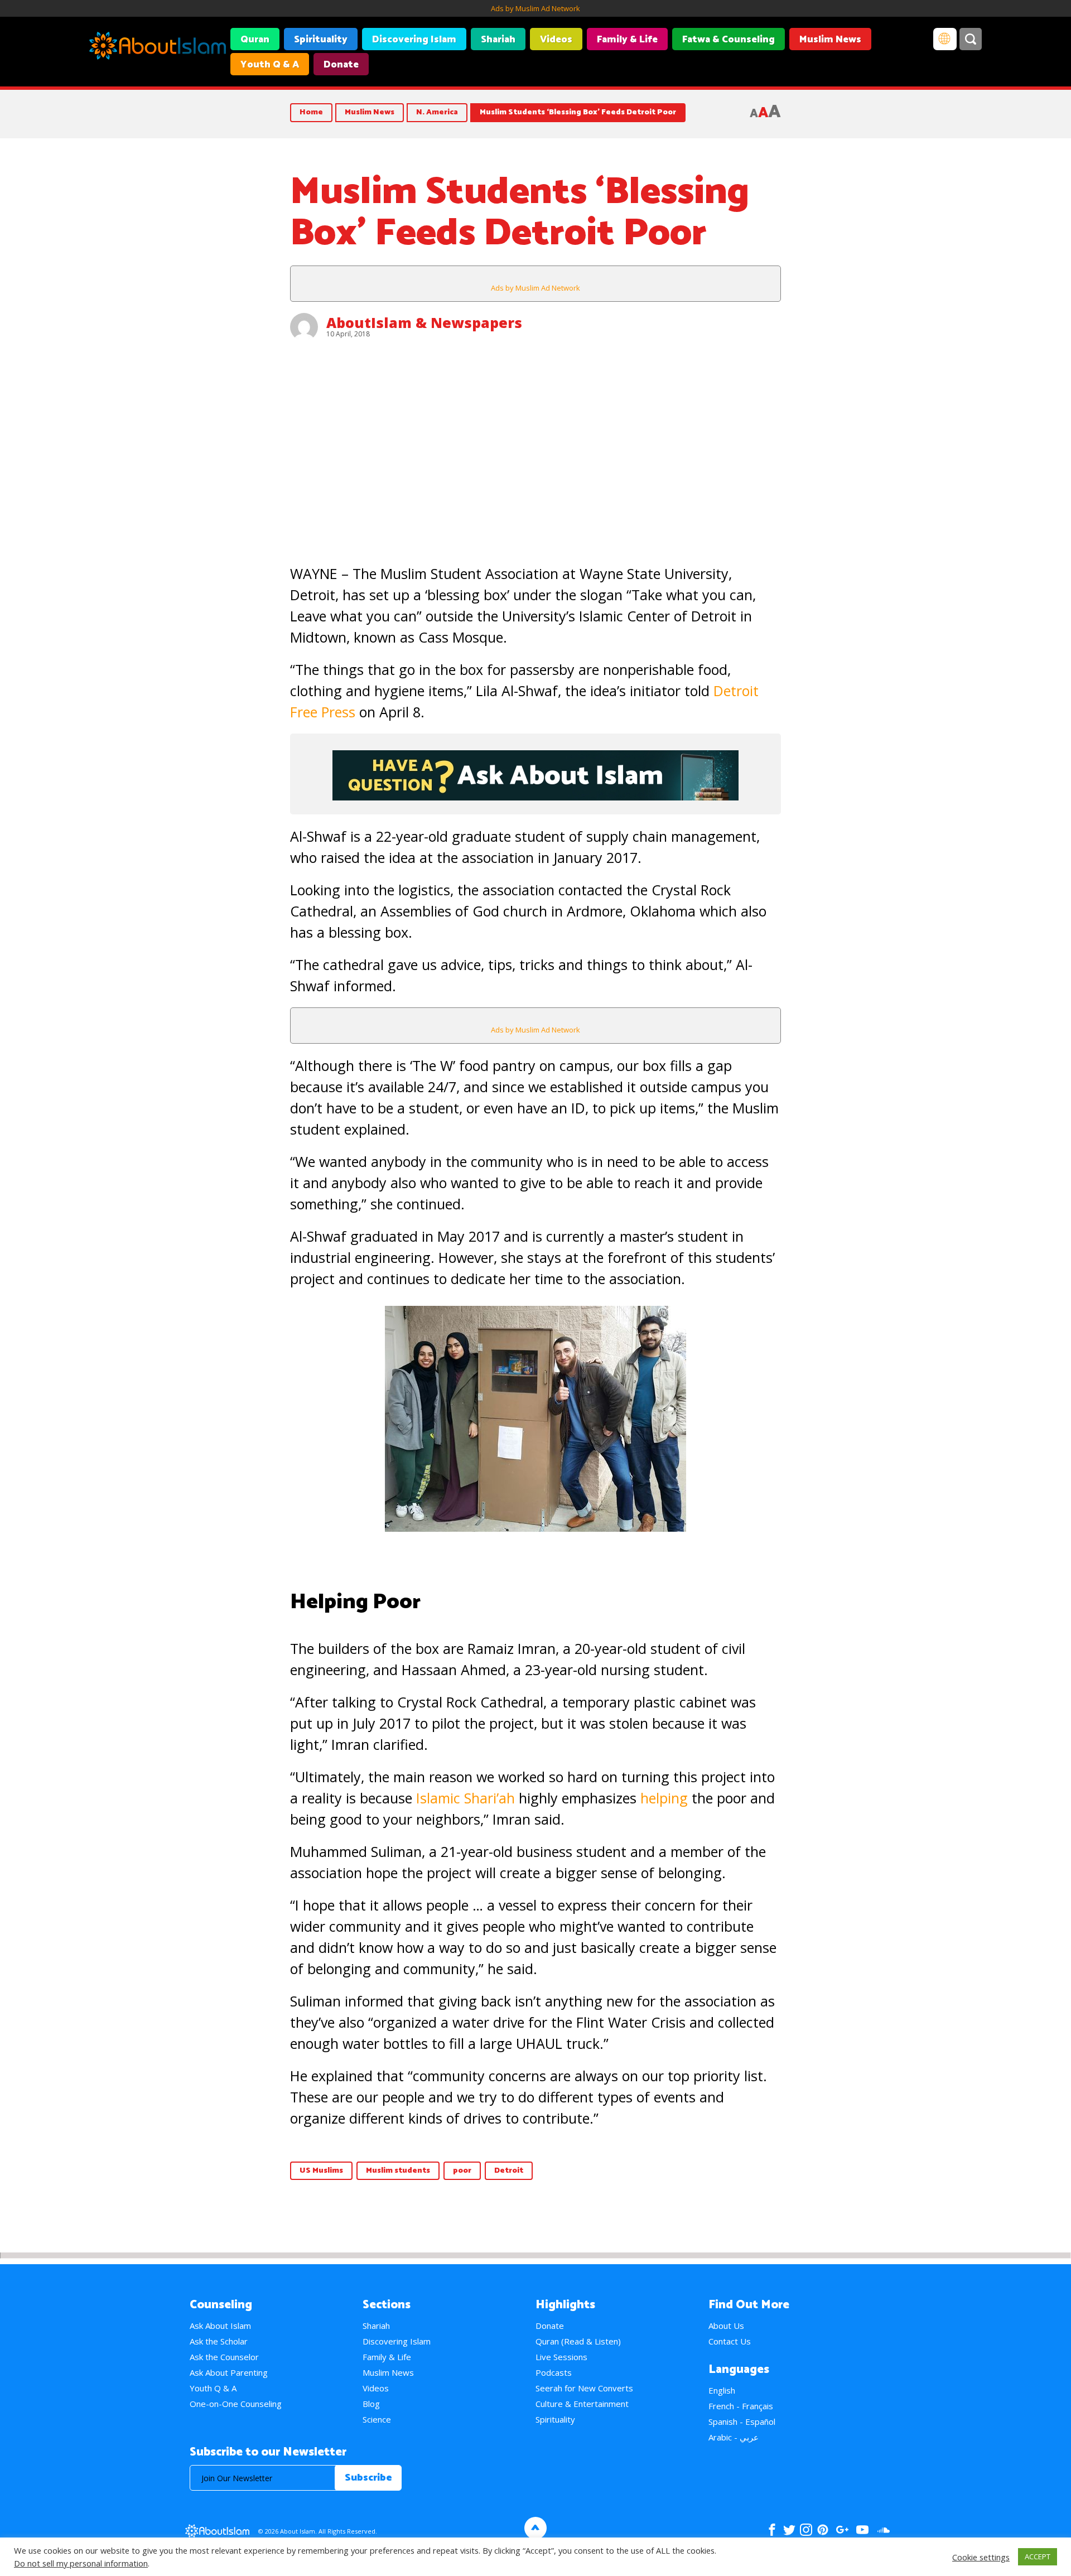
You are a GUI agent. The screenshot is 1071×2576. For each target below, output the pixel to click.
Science (377, 2419)
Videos (556, 40)
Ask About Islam (220, 2326)
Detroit (509, 2171)
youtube (862, 2530)
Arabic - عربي (734, 2437)
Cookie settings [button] (981, 2557)
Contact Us (730, 2341)
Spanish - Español (742, 2421)
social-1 (883, 2530)
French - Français (741, 2406)
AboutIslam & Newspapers (424, 322)
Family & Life (627, 40)
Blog (371, 2404)
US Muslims (321, 2171)
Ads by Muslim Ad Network (535, 8)
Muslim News (830, 40)
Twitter (789, 2530)
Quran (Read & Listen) (578, 2341)
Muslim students (398, 2171)
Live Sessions (561, 2357)
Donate (341, 65)
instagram (806, 2530)
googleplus (842, 2530)
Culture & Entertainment (582, 2404)
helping (664, 1798)
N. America (437, 112)
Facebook (772, 2530)
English (722, 2390)
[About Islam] (158, 47)
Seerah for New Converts (584, 2388)
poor (462, 2171)
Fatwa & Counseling (729, 40)
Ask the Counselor (224, 2357)
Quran (255, 40)
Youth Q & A (270, 65)
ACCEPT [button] (1038, 2556)
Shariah (498, 40)
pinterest (823, 2530)
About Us (726, 2326)
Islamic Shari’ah (465, 1798)
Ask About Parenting (229, 2372)
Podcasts (554, 2372)
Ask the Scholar (219, 2341)
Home (311, 112)
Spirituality (321, 40)
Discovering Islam (414, 40)
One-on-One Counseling (236, 2404)
